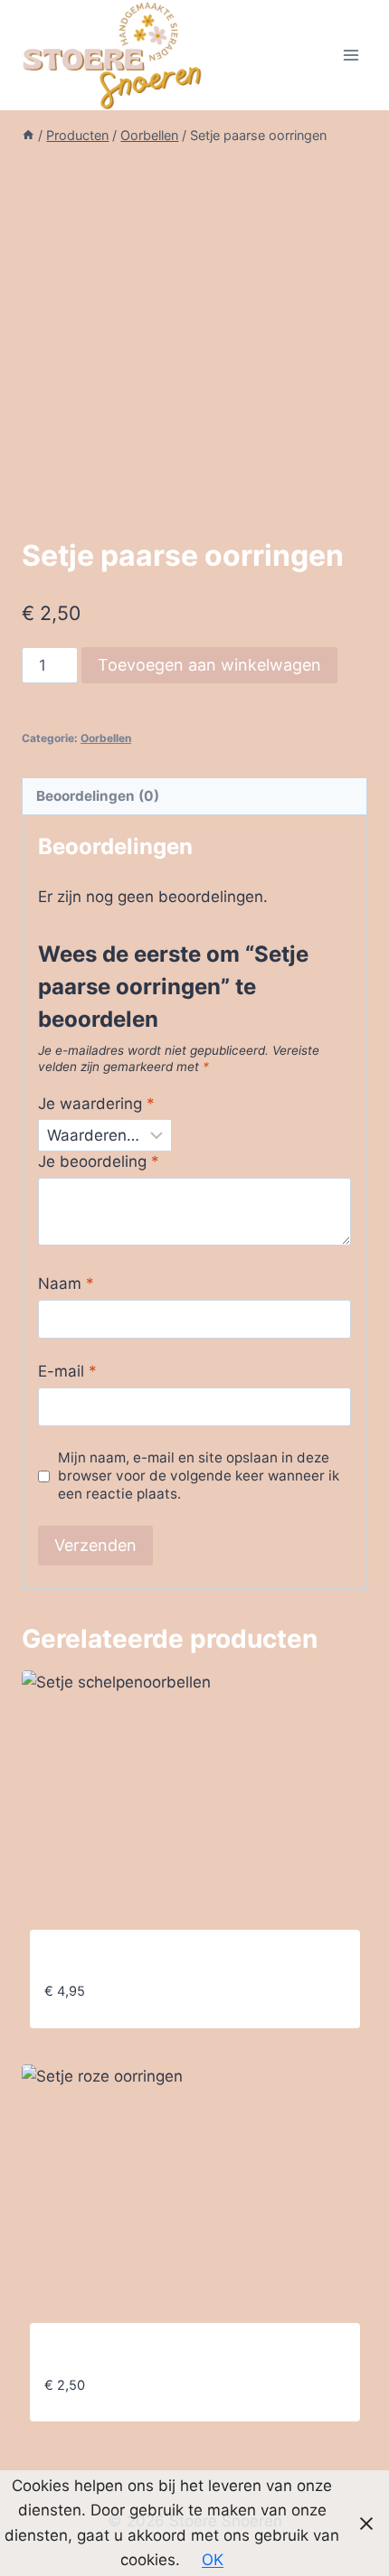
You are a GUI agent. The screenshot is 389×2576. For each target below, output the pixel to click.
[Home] (28, 135)
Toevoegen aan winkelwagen (209, 665)
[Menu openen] (351, 55)
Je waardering (96, 1104)
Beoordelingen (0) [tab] (98, 796)
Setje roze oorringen (119, 2355)
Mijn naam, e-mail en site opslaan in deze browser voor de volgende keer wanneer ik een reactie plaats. (199, 1476)
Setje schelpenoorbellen (133, 1962)
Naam (66, 1283)
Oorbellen (106, 738)
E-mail (67, 1371)
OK (213, 2560)
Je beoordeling (99, 1161)
